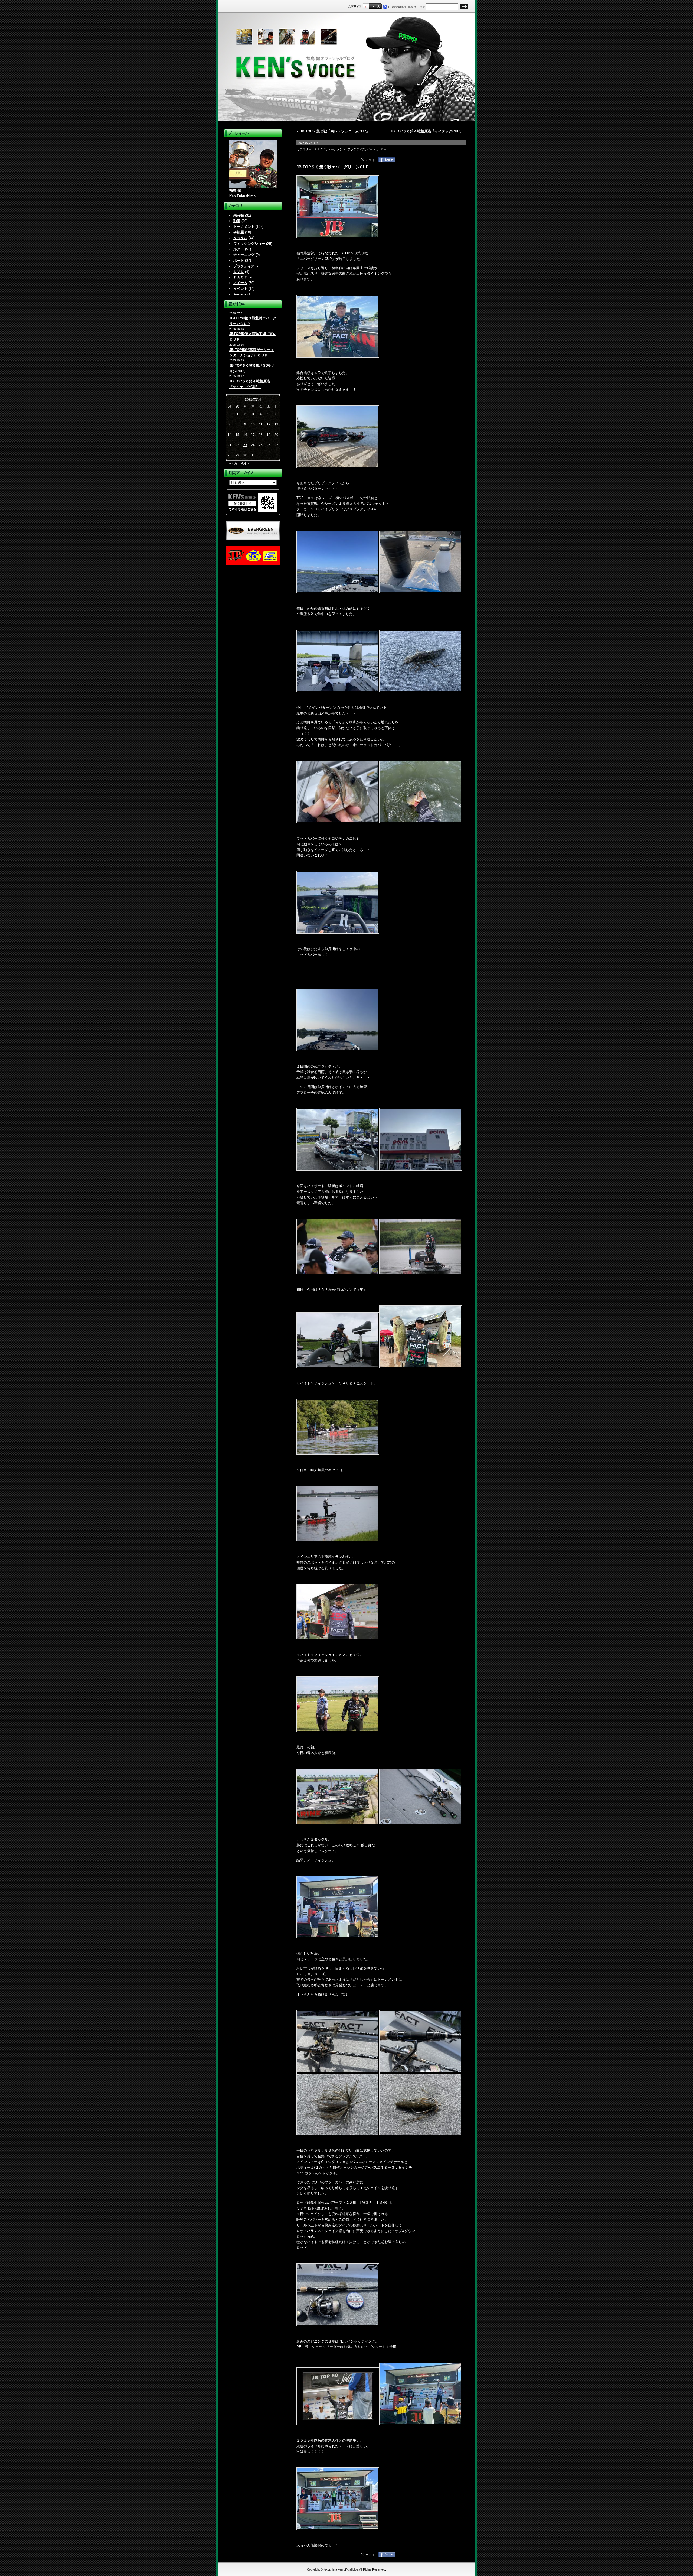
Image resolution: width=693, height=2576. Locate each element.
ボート (239, 260)
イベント (240, 289)
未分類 (239, 215)
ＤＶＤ (239, 272)
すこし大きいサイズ (372, 6)
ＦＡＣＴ (240, 277)
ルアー (239, 249)
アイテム (240, 283)
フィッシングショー (249, 244)
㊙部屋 (239, 232)
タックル (240, 238)
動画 (237, 221)
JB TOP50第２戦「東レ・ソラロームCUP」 (335, 131)
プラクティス (244, 266)
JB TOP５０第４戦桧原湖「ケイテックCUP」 (427, 131)
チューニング (244, 255)
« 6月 (233, 463)
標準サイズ (366, 6)
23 (245, 445)
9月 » (245, 463)
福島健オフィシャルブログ (346, 67)
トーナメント (244, 227)
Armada (240, 294)
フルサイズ (378, 6)
